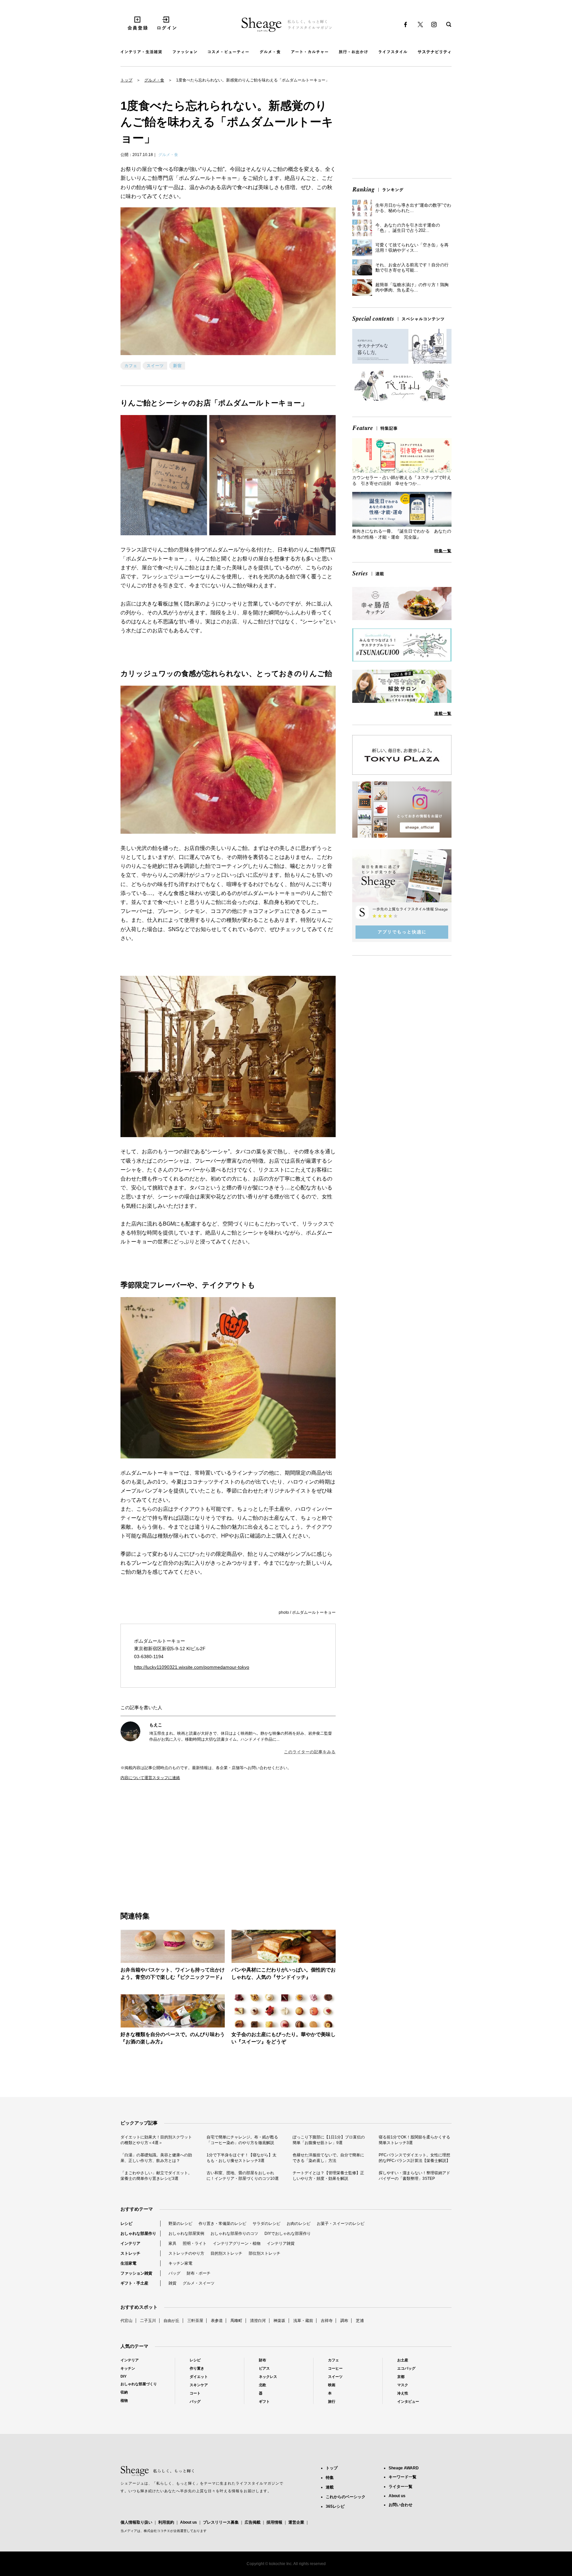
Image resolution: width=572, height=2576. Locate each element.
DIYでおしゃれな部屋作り (288, 2234)
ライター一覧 (401, 2487)
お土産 (403, 2360)
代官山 (126, 2321)
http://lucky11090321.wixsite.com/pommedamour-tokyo (192, 1667)
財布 (262, 2360)
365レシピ (335, 2506)
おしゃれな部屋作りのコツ (234, 2234)
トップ (126, 80)
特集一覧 (443, 551)
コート (195, 2393)
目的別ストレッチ (226, 2253)
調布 (344, 2321)
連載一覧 (443, 713)
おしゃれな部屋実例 (186, 2234)
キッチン (128, 2368)
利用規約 (166, 2522)
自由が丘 (171, 2321)
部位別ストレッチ (264, 2253)
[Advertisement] (174, 1839)
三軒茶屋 (195, 2321)
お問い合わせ (401, 2505)
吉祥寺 (327, 2321)
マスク (403, 2385)
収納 (124, 2392)
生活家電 (128, 2263)
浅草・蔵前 (303, 2321)
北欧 (262, 2385)
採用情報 (274, 2522)
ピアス (264, 2368)
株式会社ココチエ (157, 2531)
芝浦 (360, 2321)
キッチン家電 (180, 2263)
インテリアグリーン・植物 (237, 2243)
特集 (330, 2478)
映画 (332, 2385)
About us (189, 2522)
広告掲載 (253, 2522)
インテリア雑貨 (281, 2243)
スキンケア (199, 2385)
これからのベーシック (346, 2497)
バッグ (174, 2273)
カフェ (131, 366)
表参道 (217, 2321)
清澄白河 (258, 2321)
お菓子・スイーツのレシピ (341, 2224)
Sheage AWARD (404, 2468)
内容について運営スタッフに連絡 (150, 1778)
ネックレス (268, 2377)
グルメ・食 (154, 80)
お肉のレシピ (299, 2224)
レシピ (126, 2224)
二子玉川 (148, 2321)
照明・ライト (195, 2243)
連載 (330, 2487)
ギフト (264, 2401)
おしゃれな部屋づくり (139, 2384)
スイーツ (155, 366)
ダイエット (199, 2377)
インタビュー (408, 2401)
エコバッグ (406, 2368)
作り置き (197, 2368)
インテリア (130, 2243)
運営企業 (296, 2522)
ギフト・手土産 (134, 2283)
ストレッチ (130, 2253)
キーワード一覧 (403, 2477)
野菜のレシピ (180, 2224)
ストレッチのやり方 (186, 2253)
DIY (123, 2376)
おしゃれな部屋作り (138, 2234)
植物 (124, 2400)
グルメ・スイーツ (199, 2283)
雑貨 (172, 2283)
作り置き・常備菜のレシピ (222, 2224)
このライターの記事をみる (310, 1752)
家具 (172, 2243)
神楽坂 (279, 2321)
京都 (401, 2377)
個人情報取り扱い (136, 2522)
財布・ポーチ (199, 2273)
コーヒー (335, 2368)
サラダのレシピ (266, 2224)
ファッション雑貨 (136, 2273)
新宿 (177, 366)
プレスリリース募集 (221, 2522)
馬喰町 (236, 2321)
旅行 (332, 2401)
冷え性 (403, 2393)
